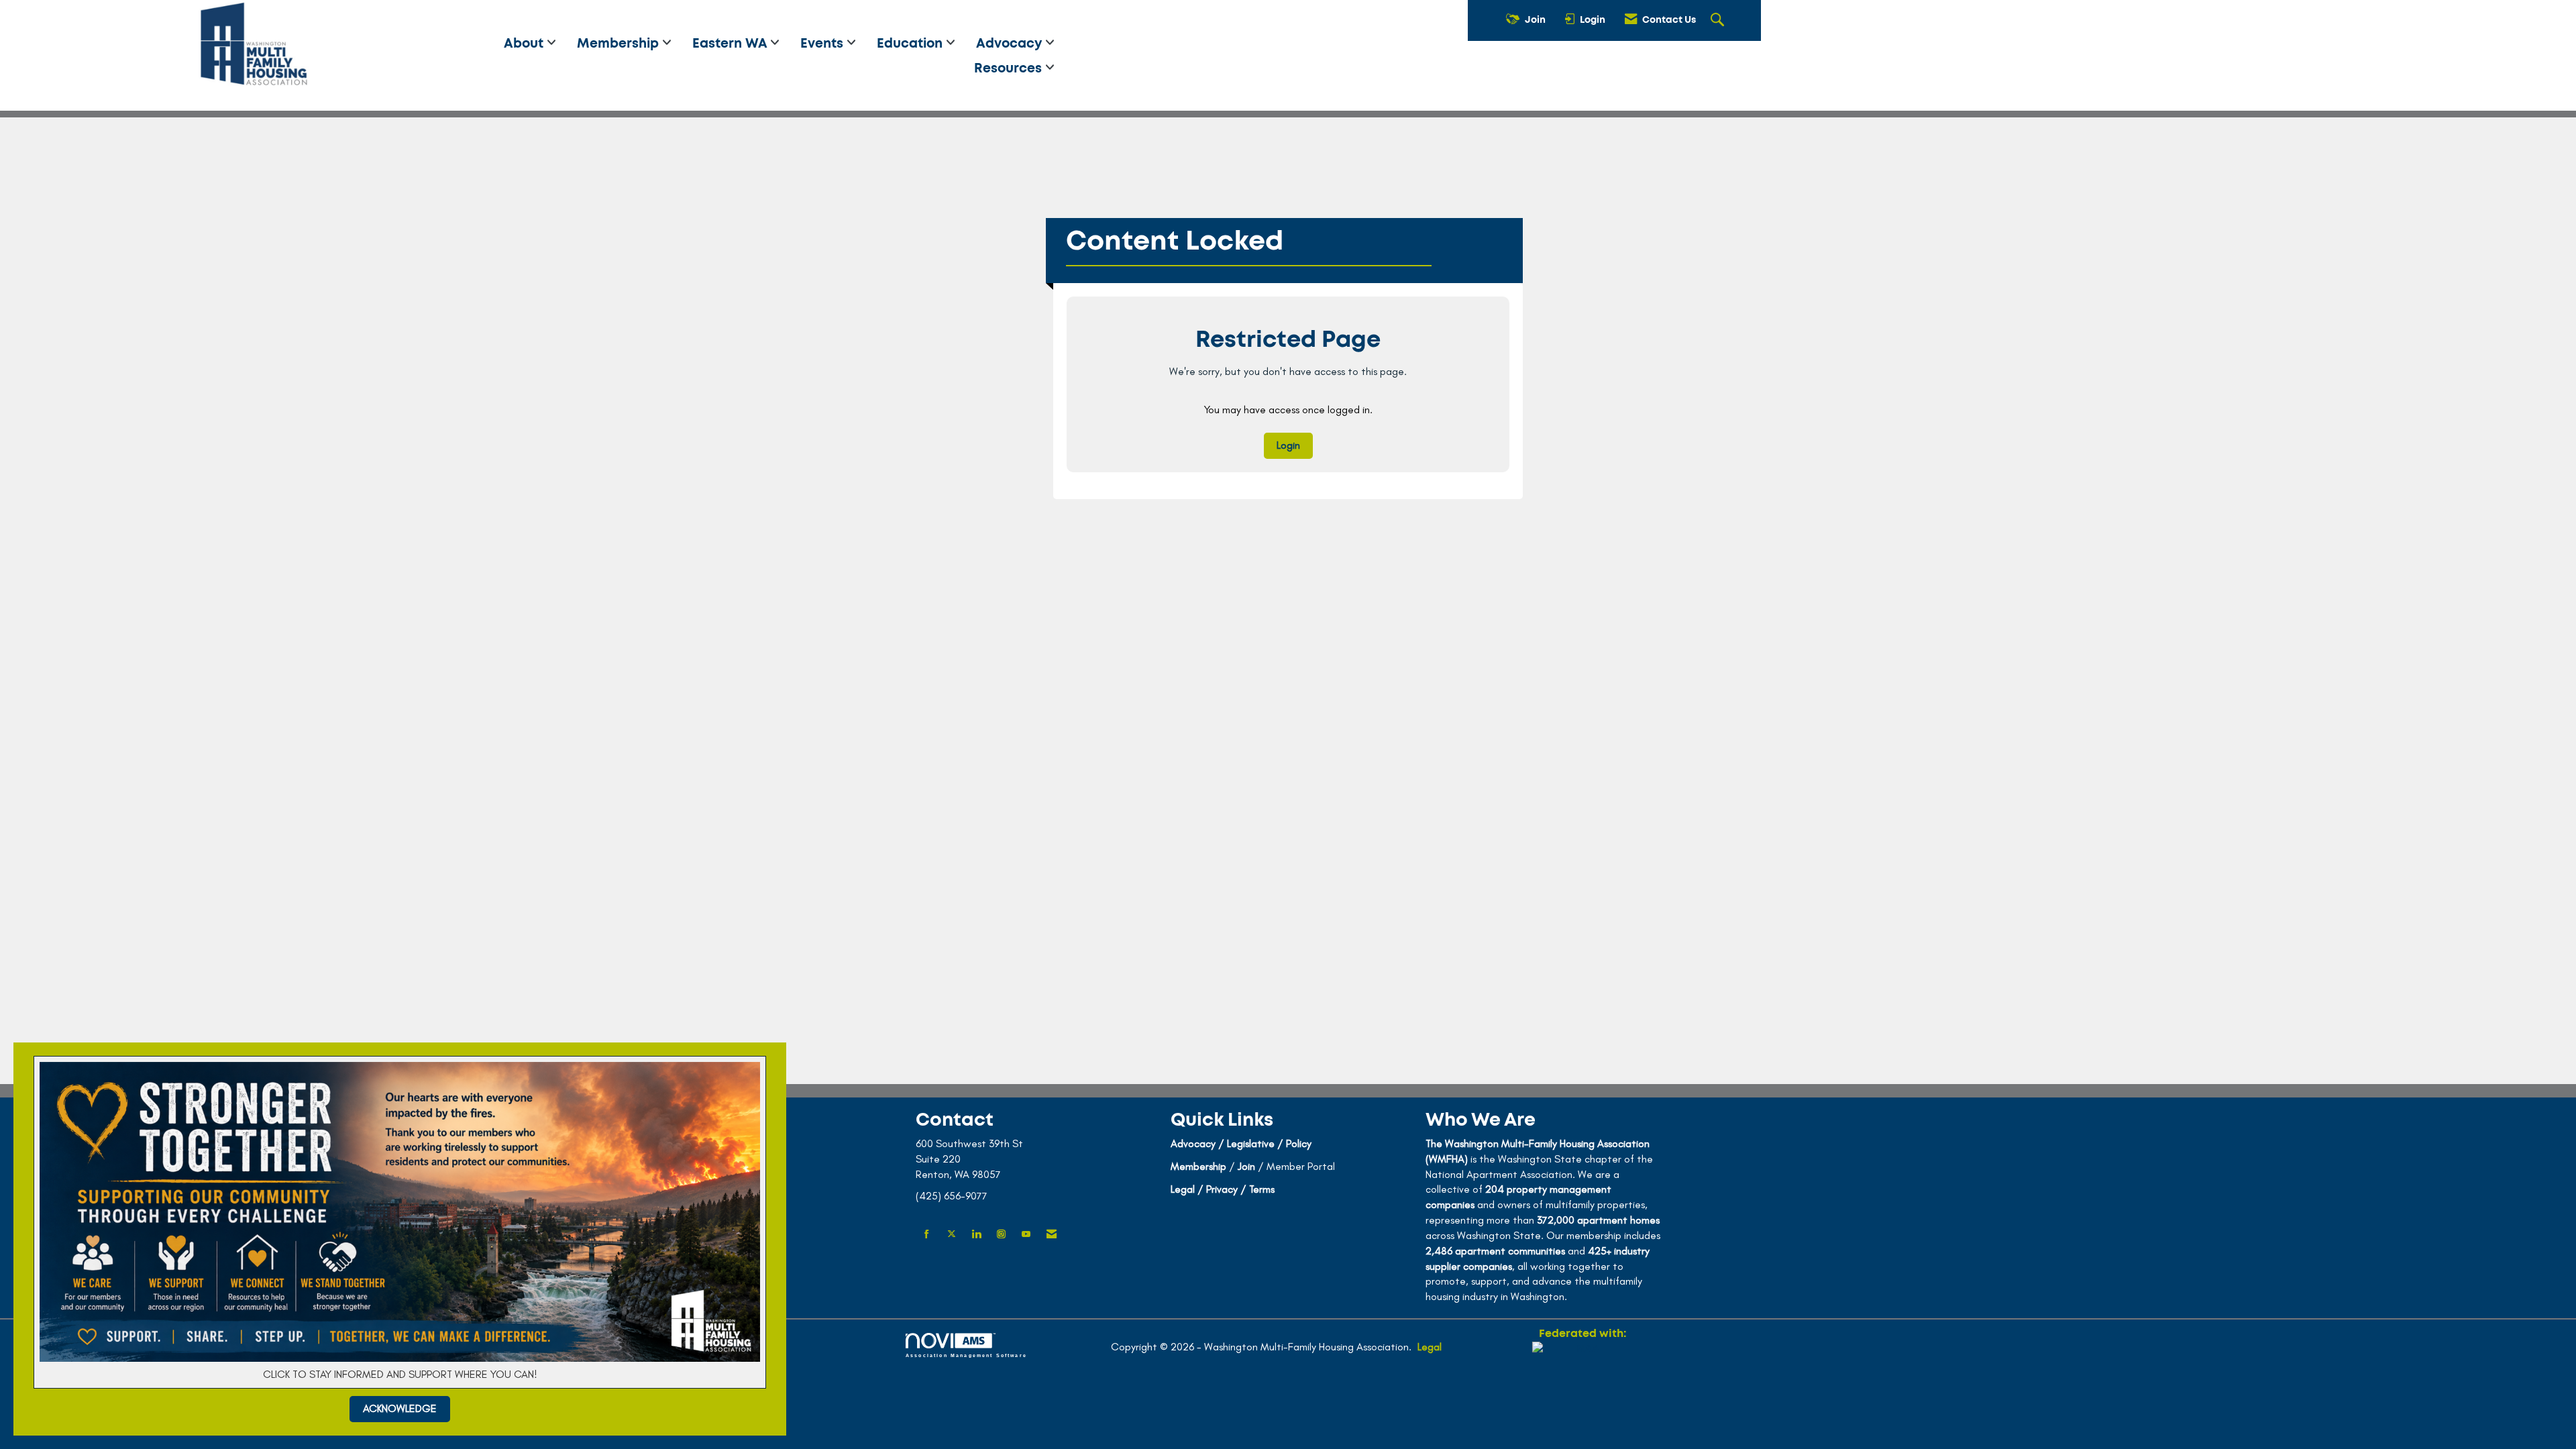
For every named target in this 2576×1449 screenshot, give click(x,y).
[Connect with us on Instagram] (1001, 1235)
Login (1288, 445)
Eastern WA (731, 44)
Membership (620, 44)
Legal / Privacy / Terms (1223, 1189)
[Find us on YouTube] (1026, 1235)
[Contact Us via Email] (1052, 1235)
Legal (1430, 1347)
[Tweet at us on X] (952, 1235)
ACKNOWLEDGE (400, 1408)
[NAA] (1582, 1390)
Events (823, 44)
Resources (1010, 69)
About (525, 44)
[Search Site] (1719, 21)
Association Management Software (966, 1355)
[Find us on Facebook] (927, 1235)
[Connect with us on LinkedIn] (976, 1235)
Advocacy (1011, 44)
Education (911, 44)
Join (1246, 1166)
